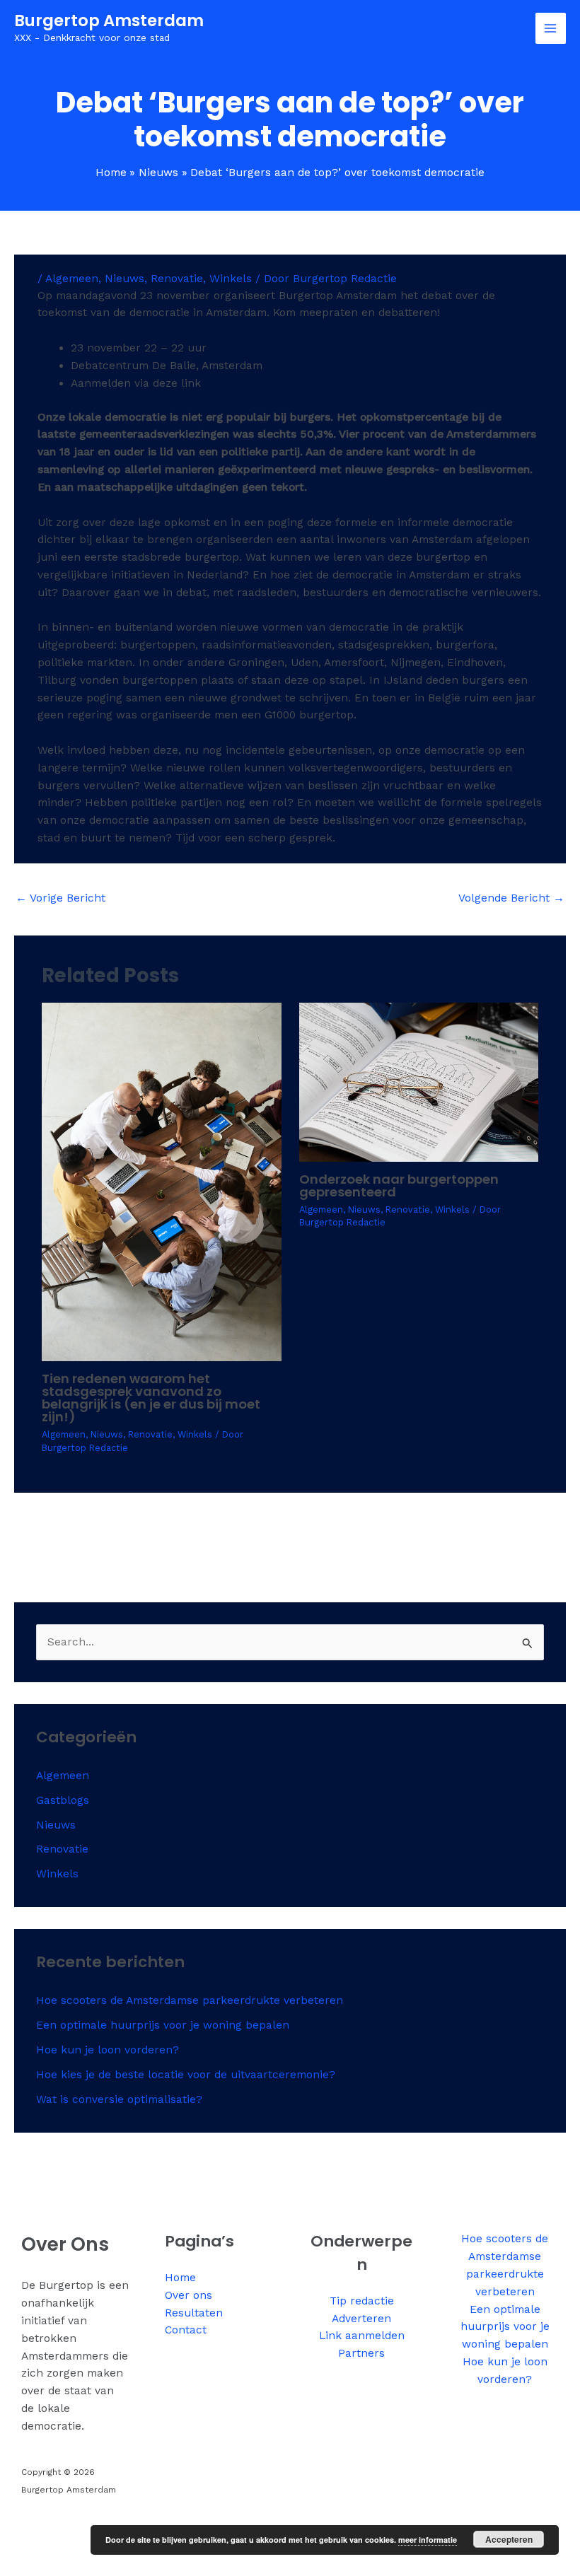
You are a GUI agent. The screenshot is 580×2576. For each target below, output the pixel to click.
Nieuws (124, 279)
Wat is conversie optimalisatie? (119, 2099)
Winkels (231, 279)
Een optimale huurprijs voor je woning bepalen (163, 2025)
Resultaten (194, 2313)
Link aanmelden (362, 2336)
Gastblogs (63, 1800)
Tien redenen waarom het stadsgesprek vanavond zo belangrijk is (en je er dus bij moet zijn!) (151, 1398)
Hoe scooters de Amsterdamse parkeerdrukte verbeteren (190, 2000)
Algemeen (72, 279)
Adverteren (361, 2319)
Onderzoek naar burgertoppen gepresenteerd (399, 1185)
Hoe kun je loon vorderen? (108, 2050)
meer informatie (428, 2540)
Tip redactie (362, 2301)
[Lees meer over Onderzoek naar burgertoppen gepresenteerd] (419, 1081)
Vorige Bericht (60, 898)
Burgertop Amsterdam (109, 21)
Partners (361, 2353)
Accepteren (509, 2539)
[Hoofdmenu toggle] (551, 28)
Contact (186, 2330)
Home (180, 2278)
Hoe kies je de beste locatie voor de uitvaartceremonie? (186, 2075)
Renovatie (177, 279)
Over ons (188, 2295)
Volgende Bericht (511, 898)
